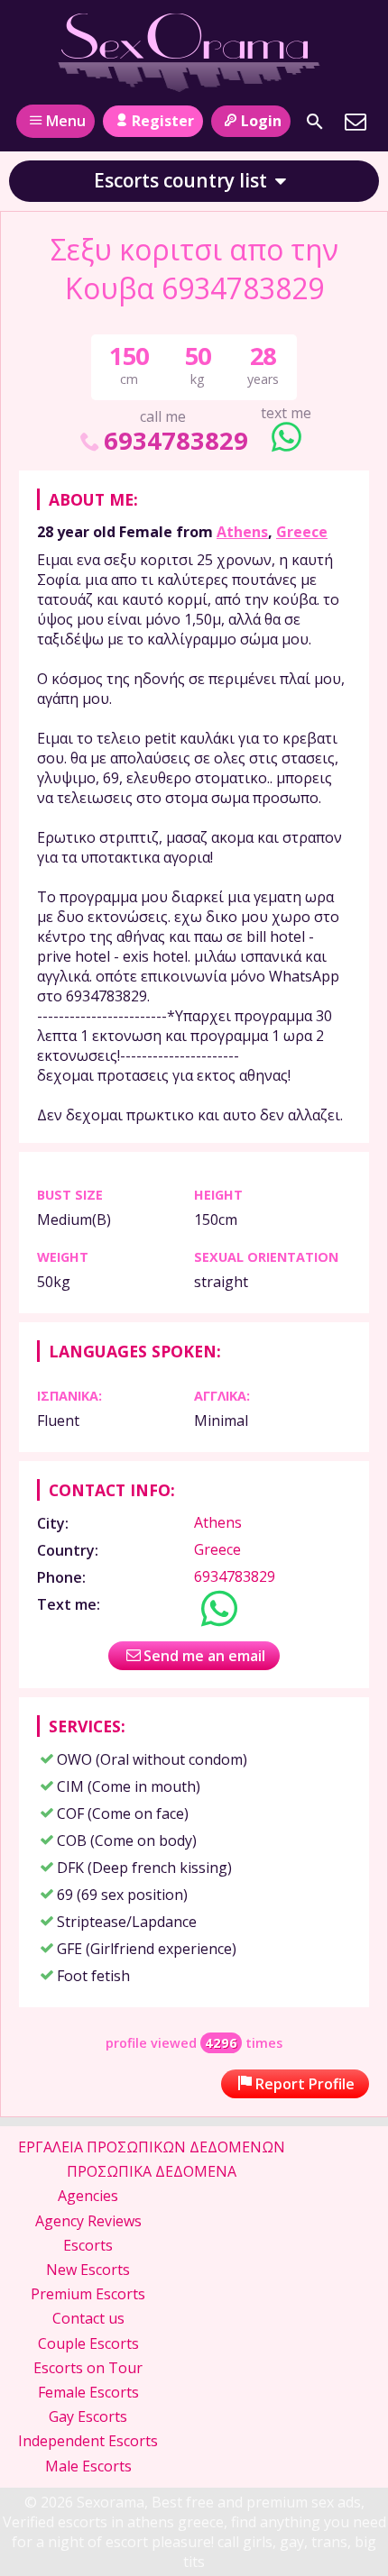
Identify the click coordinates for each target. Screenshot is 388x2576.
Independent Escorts (88, 2441)
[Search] (315, 122)
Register (163, 121)
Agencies (88, 2196)
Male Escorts (88, 2466)
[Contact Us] (356, 122)
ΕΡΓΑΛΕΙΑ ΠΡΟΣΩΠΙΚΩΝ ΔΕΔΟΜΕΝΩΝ (152, 2147)
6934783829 (176, 440)
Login (261, 121)
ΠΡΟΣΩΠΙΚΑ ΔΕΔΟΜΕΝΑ (152, 2171)
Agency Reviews (88, 2221)
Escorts (88, 2245)
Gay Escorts (88, 2416)
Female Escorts (88, 2392)
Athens (242, 532)
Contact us (88, 2318)
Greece (302, 532)
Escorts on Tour (88, 2368)
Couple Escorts (88, 2343)
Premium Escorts (88, 2294)
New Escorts (88, 2270)
